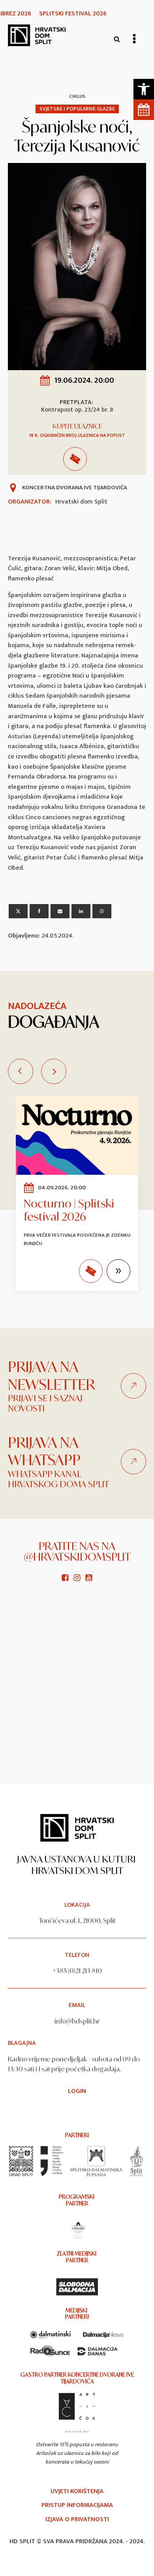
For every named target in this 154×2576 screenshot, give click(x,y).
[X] (18, 911)
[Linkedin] (81, 911)
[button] (144, 89)
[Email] (60, 911)
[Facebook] (39, 911)
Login (77, 2091)
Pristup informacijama (77, 2505)
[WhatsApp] (102, 911)
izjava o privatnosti (77, 2520)
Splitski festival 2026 (73, 14)
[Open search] (117, 39)
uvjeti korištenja (77, 2492)
